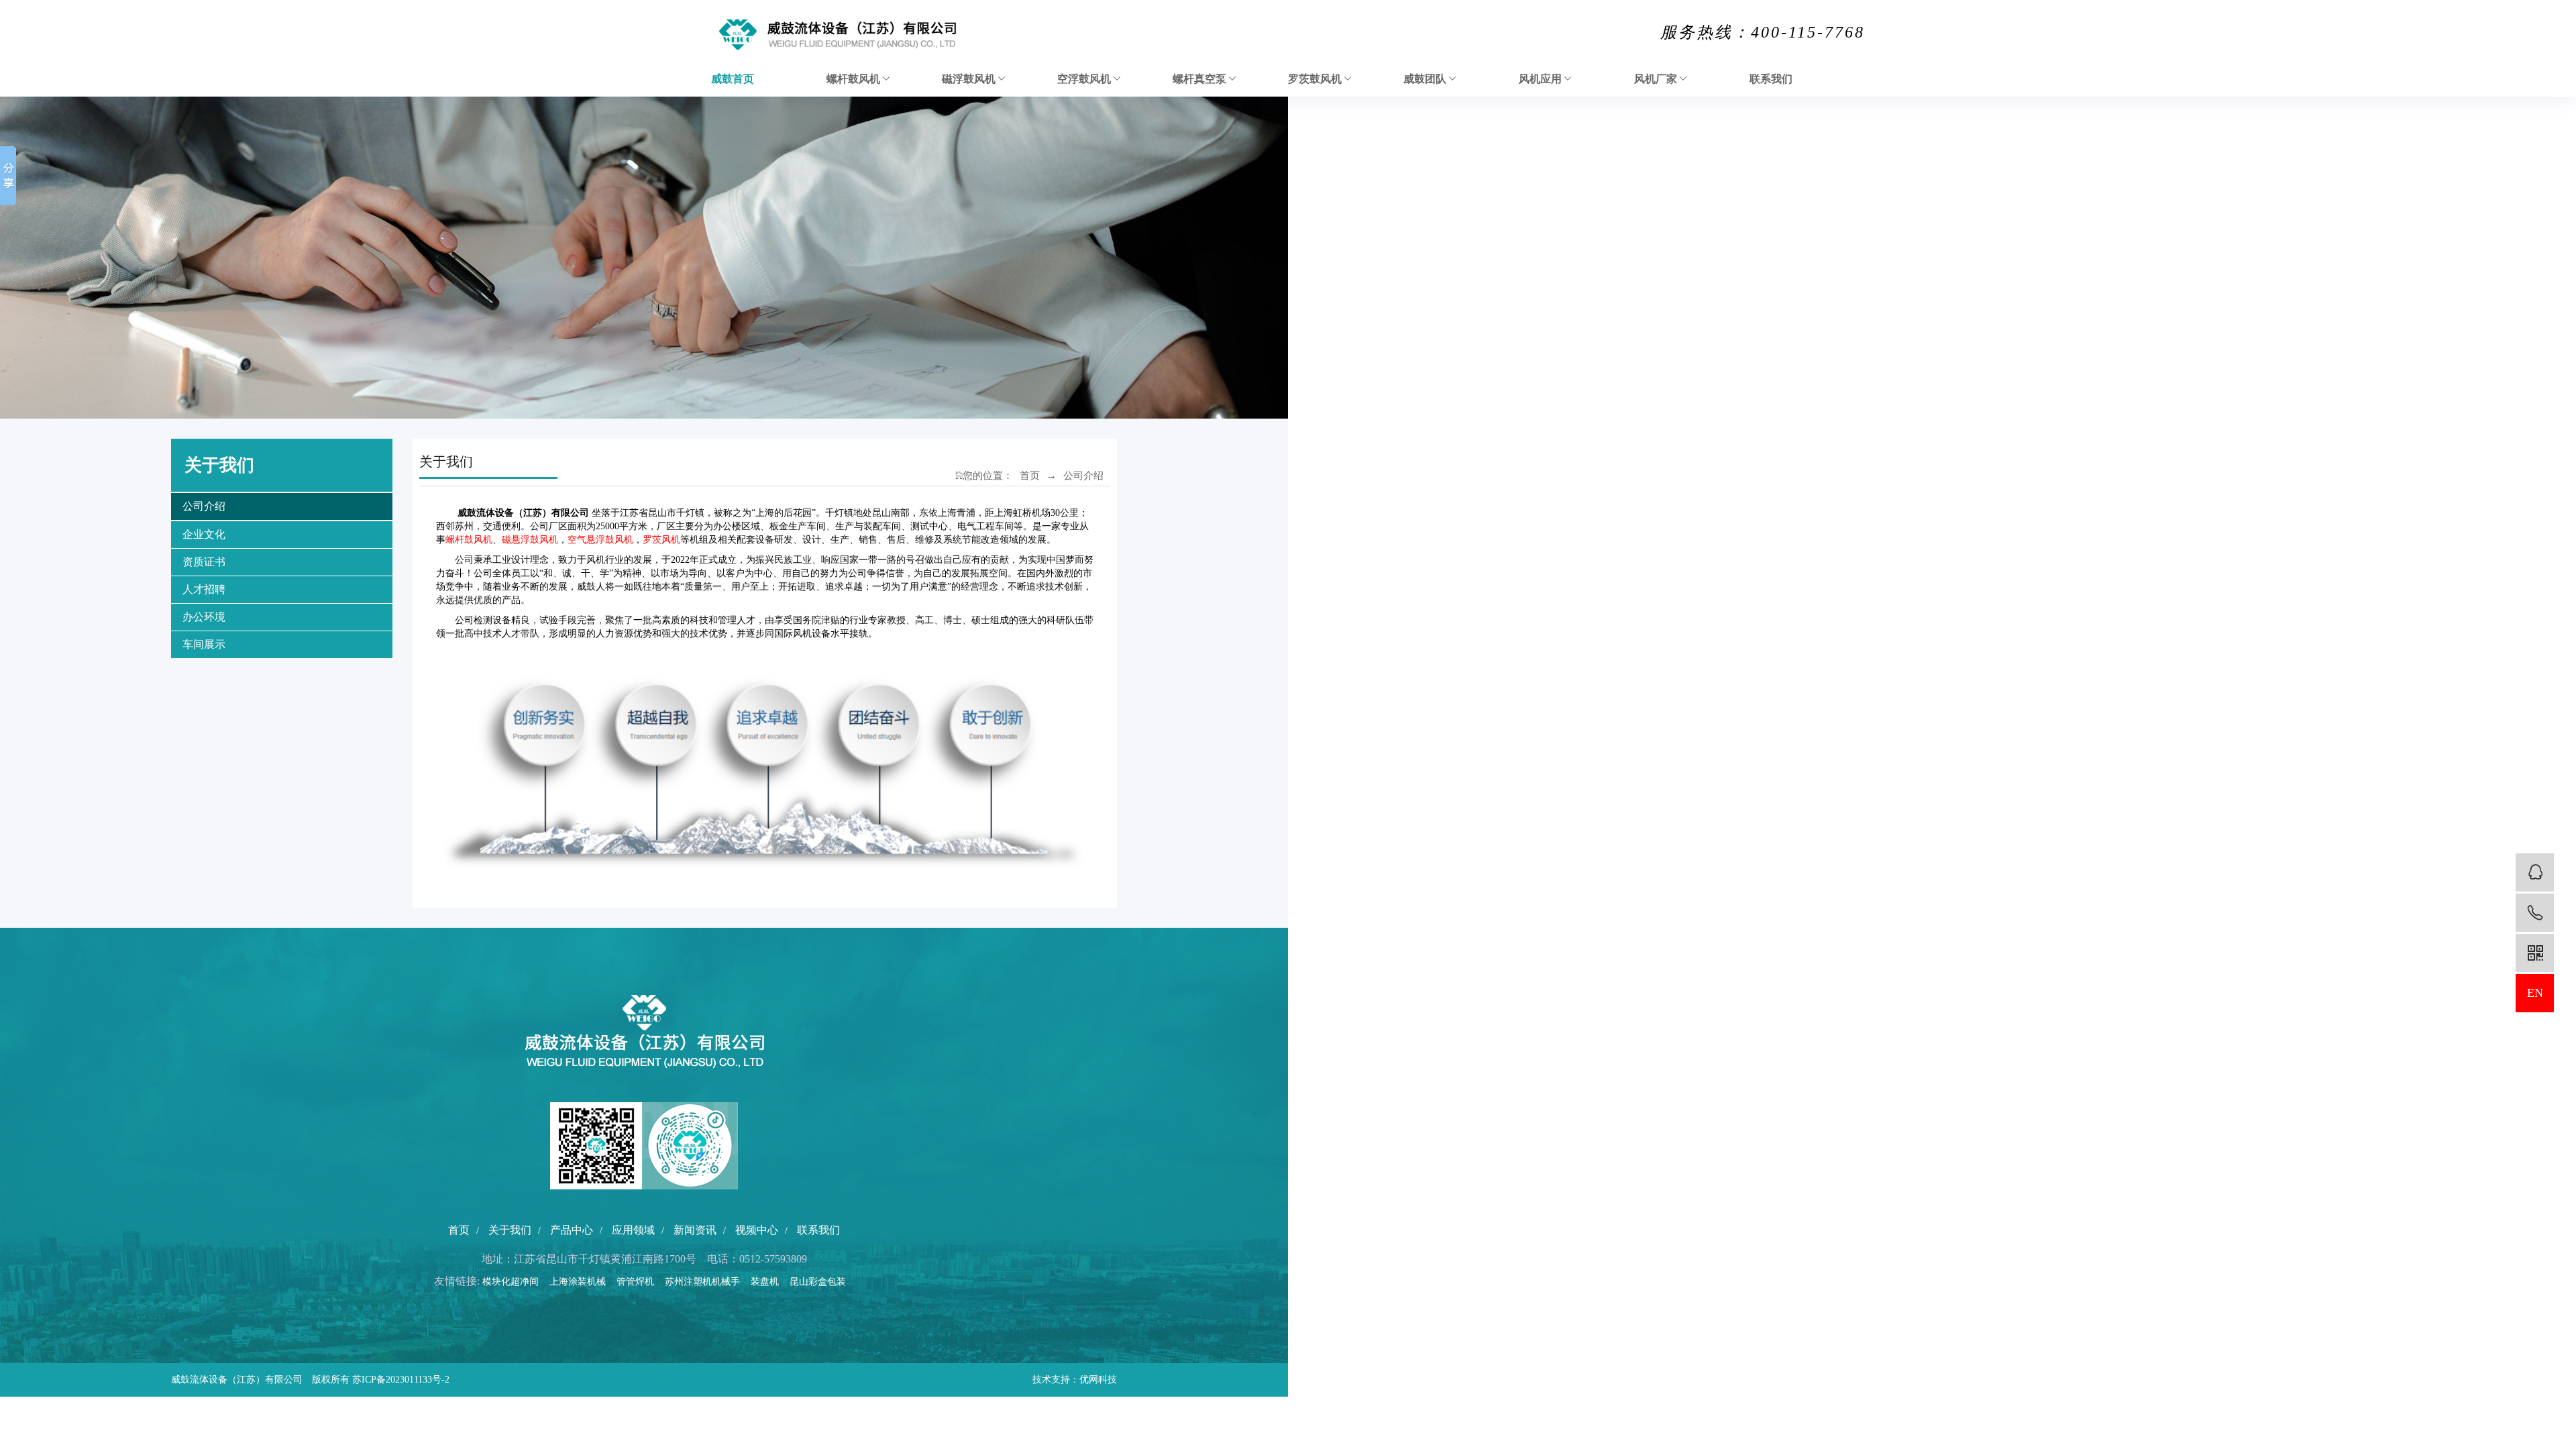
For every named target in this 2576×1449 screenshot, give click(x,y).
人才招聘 (204, 589)
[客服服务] (2535, 872)
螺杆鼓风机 (855, 79)
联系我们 (1771, 79)
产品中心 (572, 1230)
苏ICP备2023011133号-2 (401, 1380)
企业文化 (204, 534)
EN (2535, 993)
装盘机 (769, 1282)
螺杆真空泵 (1201, 79)
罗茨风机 (661, 540)
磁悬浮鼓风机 (530, 540)
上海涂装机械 (582, 1282)
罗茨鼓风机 (1316, 79)
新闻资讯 (695, 1230)
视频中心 (757, 1230)
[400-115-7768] (2535, 913)
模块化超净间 (515, 1282)
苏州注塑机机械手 (706, 1282)
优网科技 (1098, 1380)
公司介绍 (204, 506)
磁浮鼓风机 (970, 79)
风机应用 (1542, 79)
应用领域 (633, 1230)
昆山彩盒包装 (822, 1282)
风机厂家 (1657, 79)
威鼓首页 (733, 79)
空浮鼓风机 (1085, 79)
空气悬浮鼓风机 (600, 540)
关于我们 (510, 1230)
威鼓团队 (1426, 79)
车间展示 (204, 644)
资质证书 (204, 562)
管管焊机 (639, 1282)
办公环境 (204, 617)
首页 (1030, 476)
